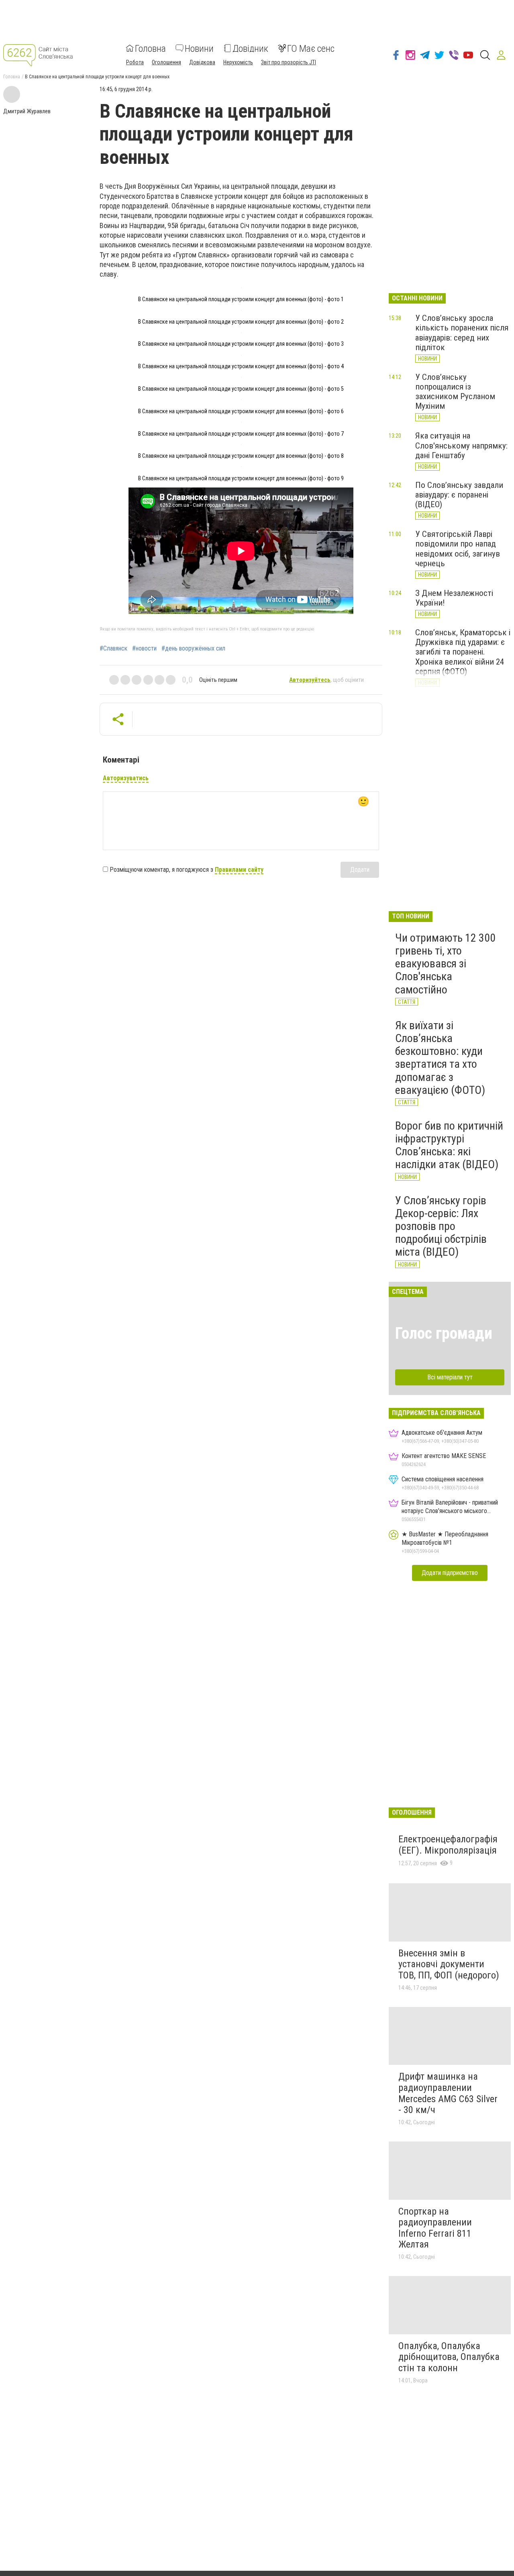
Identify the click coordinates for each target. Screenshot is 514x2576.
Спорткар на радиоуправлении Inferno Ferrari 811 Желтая (435, 2228)
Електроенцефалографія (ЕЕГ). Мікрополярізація (448, 1845)
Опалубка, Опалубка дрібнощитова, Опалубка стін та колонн (449, 2357)
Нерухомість (238, 62)
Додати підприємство (450, 1573)
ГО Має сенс (311, 48)
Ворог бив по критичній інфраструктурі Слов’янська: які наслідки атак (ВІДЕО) (449, 1145)
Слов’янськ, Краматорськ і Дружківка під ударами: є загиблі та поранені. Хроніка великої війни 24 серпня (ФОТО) (463, 652)
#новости (144, 649)
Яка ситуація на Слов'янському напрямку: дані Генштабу (461, 445)
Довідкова (202, 62)
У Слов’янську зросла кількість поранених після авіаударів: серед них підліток (462, 332)
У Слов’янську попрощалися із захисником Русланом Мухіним (455, 392)
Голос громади (444, 1333)
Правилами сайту (239, 870)
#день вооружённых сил (193, 649)
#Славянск (113, 649)
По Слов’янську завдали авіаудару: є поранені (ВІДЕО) (459, 495)
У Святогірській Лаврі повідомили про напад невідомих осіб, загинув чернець (458, 549)
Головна (150, 48)
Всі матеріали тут (450, 1377)
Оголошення (166, 62)
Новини (199, 48)
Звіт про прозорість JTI (289, 62)
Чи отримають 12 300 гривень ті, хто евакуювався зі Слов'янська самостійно (445, 964)
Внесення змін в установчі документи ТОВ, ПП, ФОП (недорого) (449, 1964)
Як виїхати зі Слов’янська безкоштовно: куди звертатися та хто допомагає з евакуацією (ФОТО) (440, 1058)
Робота (135, 62)
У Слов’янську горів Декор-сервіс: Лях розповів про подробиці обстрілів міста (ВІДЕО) (441, 1226)
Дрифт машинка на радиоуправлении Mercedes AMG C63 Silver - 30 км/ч (448, 2093)
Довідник (250, 48)
